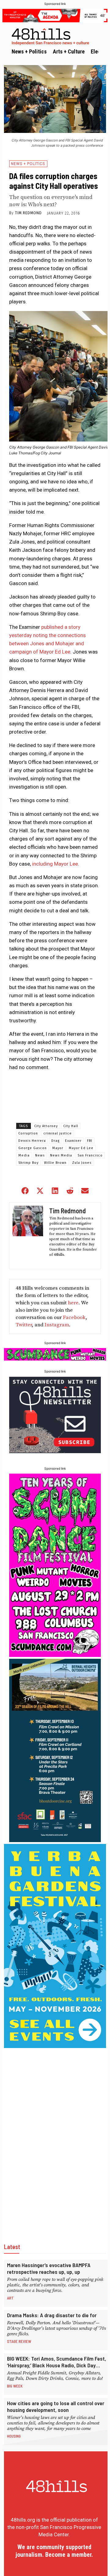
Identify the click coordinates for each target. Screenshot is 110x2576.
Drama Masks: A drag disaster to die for (52, 2315)
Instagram (57, 1325)
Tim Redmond (28, 213)
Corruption (28, 1133)
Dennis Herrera (32, 1141)
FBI (90, 1141)
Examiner (73, 1141)
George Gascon (33, 1148)
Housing (14, 2436)
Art (10, 2298)
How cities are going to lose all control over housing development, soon (56, 2406)
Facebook (74, 1317)
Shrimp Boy (28, 1163)
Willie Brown (55, 1163)
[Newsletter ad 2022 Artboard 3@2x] (55, 1451)
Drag (55, 1141)
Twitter (24, 1325)
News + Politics (28, 164)
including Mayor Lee (55, 864)
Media (24, 1155)
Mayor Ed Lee (81, 1148)
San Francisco (90, 1155)
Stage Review (19, 2341)
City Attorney (46, 1126)
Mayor (58, 1148)
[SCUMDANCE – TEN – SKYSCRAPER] (55, 1655)
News (40, 1155)
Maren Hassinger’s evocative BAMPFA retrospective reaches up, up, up (49, 2268)
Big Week (15, 2386)
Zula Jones (82, 1163)
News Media (61, 1155)
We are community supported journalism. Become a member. (54, 2551)
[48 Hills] (57, 36)
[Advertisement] (55, 2142)
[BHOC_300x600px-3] (55, 1840)
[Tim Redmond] (28, 1236)
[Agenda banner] (55, 15)
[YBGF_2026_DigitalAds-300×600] (55, 2046)
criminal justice (58, 1133)
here (73, 1303)
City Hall (71, 1126)
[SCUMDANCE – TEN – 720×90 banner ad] (55, 1359)
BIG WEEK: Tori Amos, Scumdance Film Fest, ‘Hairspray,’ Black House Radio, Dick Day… (57, 2362)
